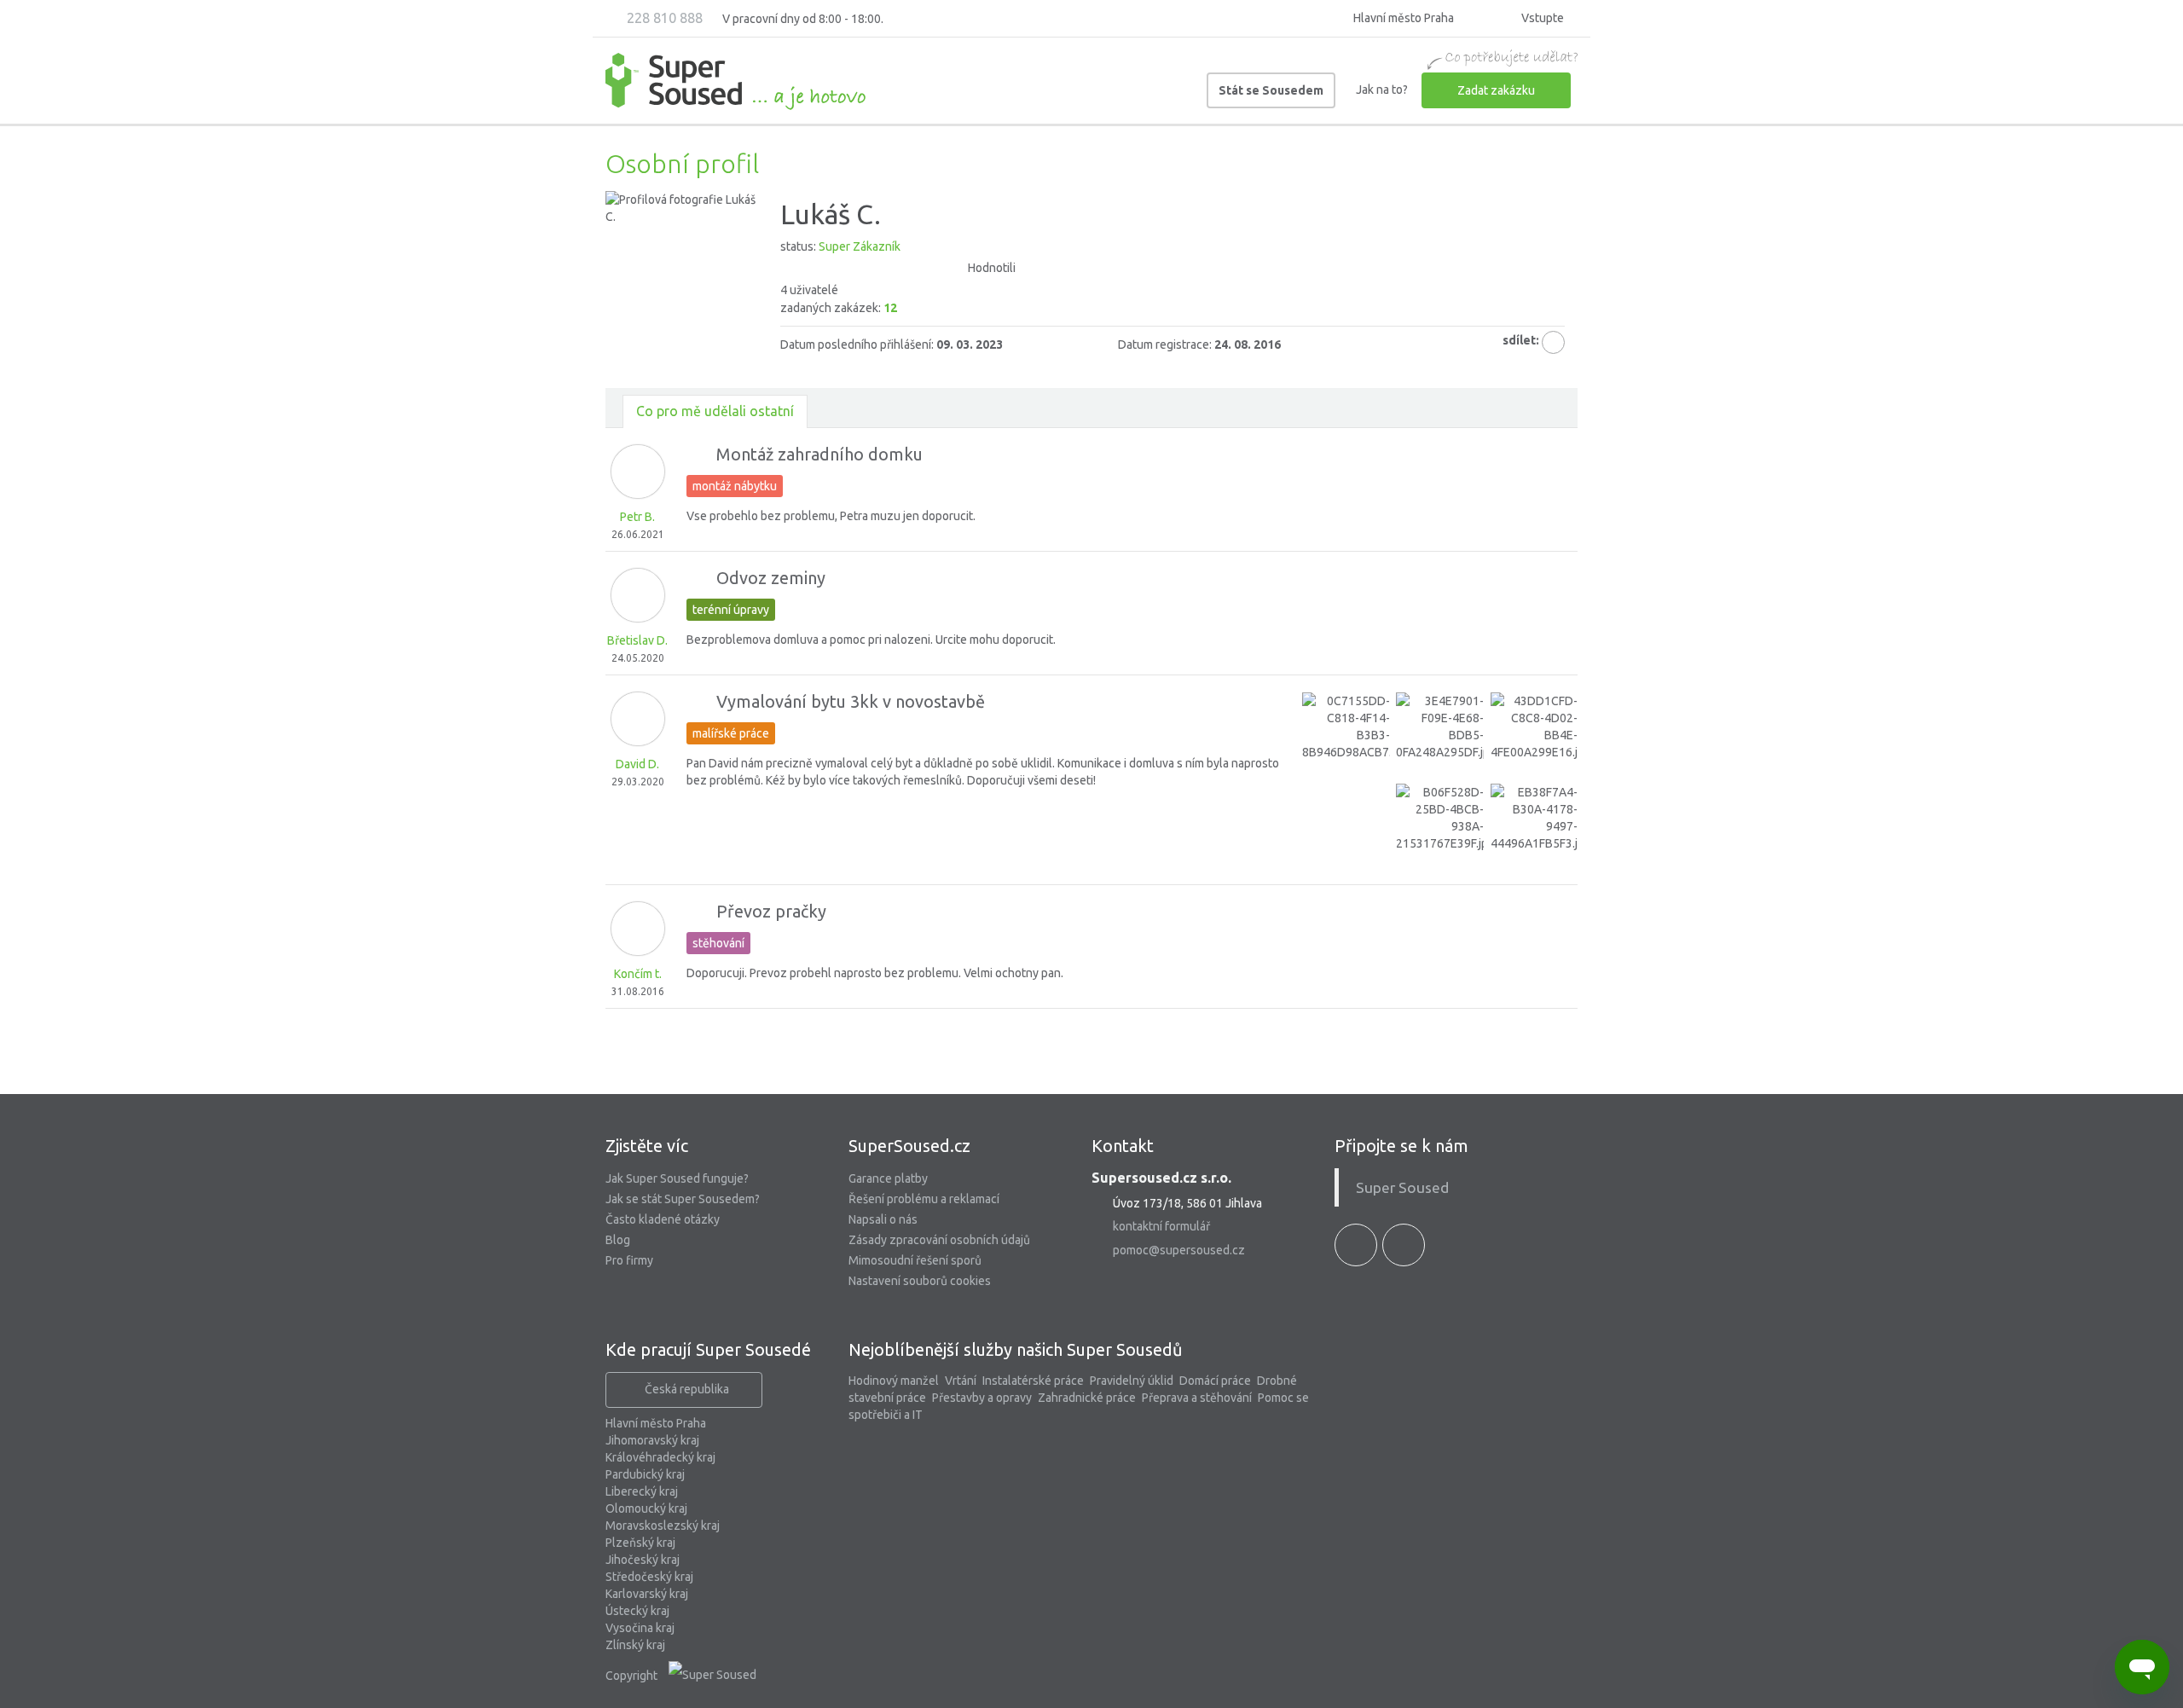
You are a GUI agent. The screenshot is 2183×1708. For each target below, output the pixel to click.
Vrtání (961, 1381)
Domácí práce (1215, 1381)
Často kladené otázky (663, 1219)
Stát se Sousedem (1271, 90)
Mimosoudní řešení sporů (915, 1260)
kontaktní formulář (1161, 1226)
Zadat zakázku (1496, 90)
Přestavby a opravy (982, 1398)
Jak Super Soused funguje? (677, 1178)
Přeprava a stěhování (1197, 1398)
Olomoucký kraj (646, 1508)
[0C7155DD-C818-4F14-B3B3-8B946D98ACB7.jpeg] (1346, 736)
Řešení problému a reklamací (924, 1199)
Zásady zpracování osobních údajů (939, 1240)
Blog (618, 1240)
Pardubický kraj (645, 1474)
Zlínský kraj (635, 1645)
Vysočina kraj (640, 1628)
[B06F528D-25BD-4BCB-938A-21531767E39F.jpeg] (1439, 827)
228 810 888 (663, 18)
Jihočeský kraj (643, 1560)
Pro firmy (629, 1260)
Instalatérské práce (1033, 1381)
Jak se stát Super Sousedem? (683, 1199)
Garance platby (888, 1178)
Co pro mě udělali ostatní (715, 411)
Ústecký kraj (637, 1611)
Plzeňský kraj (640, 1543)
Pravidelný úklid (1132, 1381)
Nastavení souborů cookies (920, 1281)
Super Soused (1402, 1187)
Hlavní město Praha (656, 1423)
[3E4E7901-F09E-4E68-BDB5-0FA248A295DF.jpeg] (1439, 736)
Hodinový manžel (894, 1381)
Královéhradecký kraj (660, 1457)
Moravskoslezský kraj (663, 1526)
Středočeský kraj (649, 1577)
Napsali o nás (883, 1219)
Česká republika (687, 1389)
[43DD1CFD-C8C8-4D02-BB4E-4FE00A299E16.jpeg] (1534, 736)
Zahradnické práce (1087, 1398)
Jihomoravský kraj (652, 1440)
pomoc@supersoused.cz (1179, 1250)
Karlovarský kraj (647, 1594)
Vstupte (1541, 18)
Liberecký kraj (642, 1491)
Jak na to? (1382, 90)
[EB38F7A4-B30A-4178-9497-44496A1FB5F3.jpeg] (1534, 827)
